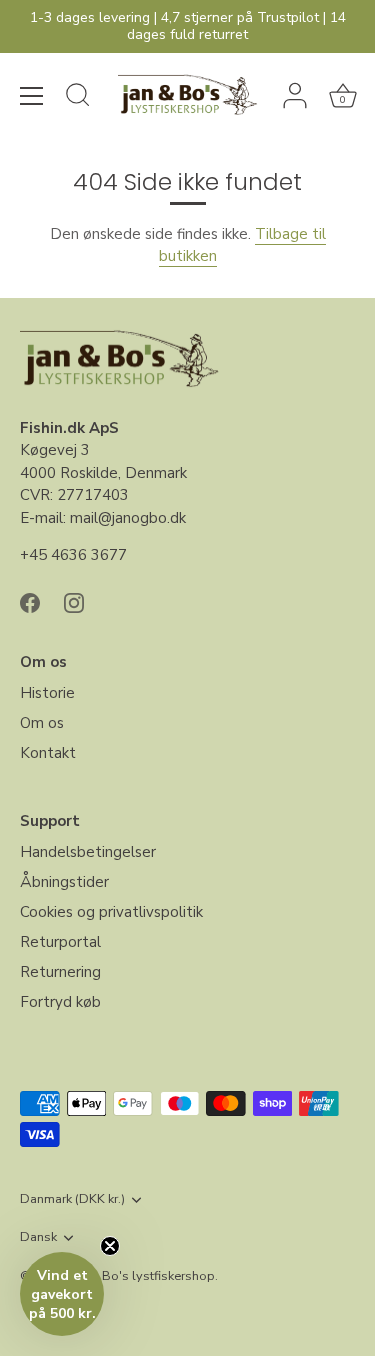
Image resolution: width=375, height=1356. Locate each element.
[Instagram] (74, 602)
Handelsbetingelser (88, 852)
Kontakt (48, 753)
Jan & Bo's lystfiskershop (142, 1276)
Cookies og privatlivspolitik (111, 912)
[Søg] (78, 98)
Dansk (38, 1238)
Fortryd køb (60, 1002)
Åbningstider (64, 882)
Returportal (60, 942)
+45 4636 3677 (73, 555)
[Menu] (32, 96)
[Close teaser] (110, 1246)
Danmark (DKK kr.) (72, 1200)
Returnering (60, 972)
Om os (42, 723)
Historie (47, 693)
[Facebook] (30, 602)
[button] (62, 1294)
